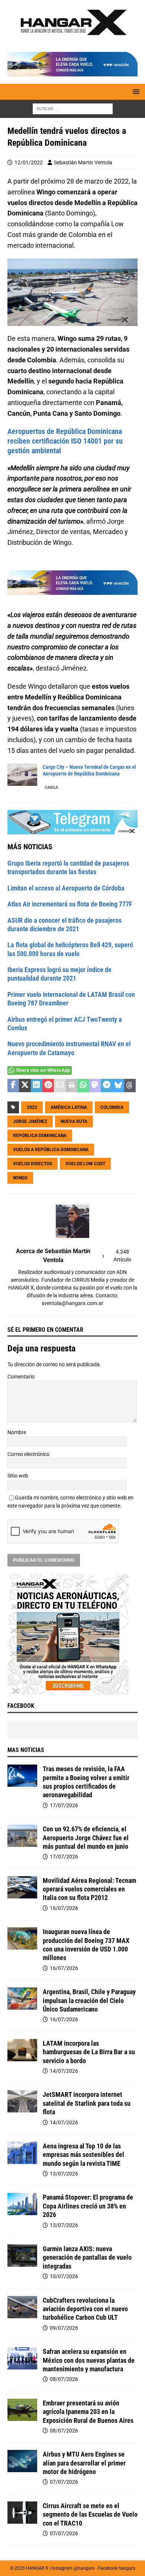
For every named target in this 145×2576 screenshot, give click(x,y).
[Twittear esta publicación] (25, 1086)
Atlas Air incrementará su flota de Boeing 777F (70, 904)
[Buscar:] (73, 109)
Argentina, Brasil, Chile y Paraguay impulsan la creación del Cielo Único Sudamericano (89, 2000)
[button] (135, 91)
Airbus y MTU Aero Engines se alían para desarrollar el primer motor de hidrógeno (84, 2463)
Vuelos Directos (33, 1164)
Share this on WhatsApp (43, 1070)
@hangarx (84, 2568)
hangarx (127, 2568)
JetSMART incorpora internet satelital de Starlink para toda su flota (87, 2103)
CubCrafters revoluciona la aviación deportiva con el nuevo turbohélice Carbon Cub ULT (85, 2309)
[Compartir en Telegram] (107, 1086)
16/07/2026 (64, 1908)
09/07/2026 (64, 2328)
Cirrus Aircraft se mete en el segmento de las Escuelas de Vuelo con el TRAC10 (90, 2514)
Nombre (17, 1432)
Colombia (112, 1107)
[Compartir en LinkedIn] (37, 1086)
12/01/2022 (29, 162)
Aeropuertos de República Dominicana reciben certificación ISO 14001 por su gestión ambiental (65, 441)
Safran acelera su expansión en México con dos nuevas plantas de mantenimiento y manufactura (89, 2360)
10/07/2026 (64, 2276)
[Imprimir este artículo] (72, 1086)
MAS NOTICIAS (26, 1750)
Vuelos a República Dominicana (51, 1150)
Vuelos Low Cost (85, 1164)
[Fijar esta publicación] (48, 1086)
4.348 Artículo (122, 1256)
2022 (32, 1107)
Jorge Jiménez (30, 1121)
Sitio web (18, 1476)
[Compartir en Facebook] (13, 1086)
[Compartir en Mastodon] (95, 1086)
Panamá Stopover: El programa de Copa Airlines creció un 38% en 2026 (88, 2206)
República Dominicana (40, 1136)
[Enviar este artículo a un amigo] (60, 1086)
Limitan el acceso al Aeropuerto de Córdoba (66, 888)
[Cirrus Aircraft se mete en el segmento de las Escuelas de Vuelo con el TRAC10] (22, 2513)
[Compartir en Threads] (130, 1086)
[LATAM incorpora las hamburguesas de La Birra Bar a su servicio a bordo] (22, 2050)
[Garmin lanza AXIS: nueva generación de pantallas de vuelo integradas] (22, 2256)
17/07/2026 (64, 1805)
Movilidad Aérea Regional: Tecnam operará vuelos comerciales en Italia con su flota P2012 (89, 1889)
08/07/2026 (64, 2379)
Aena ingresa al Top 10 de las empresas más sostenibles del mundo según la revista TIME (83, 2155)
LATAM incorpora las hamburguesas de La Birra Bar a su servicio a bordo (89, 2052)
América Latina (69, 1107)
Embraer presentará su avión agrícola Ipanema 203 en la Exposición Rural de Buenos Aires (88, 2412)
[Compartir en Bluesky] (118, 1086)
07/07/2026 (64, 2482)
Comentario (21, 1377)
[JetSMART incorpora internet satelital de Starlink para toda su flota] (22, 2101)
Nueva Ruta (74, 1121)
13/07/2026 (64, 2174)
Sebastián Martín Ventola (83, 162)
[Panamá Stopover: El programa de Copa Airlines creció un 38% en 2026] (22, 2204)
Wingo (20, 1178)
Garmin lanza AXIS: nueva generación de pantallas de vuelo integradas (87, 2257)
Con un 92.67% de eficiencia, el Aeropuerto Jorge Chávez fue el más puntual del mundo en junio (86, 1838)
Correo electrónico (28, 1454)
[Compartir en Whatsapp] (83, 1086)
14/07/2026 (64, 2071)
